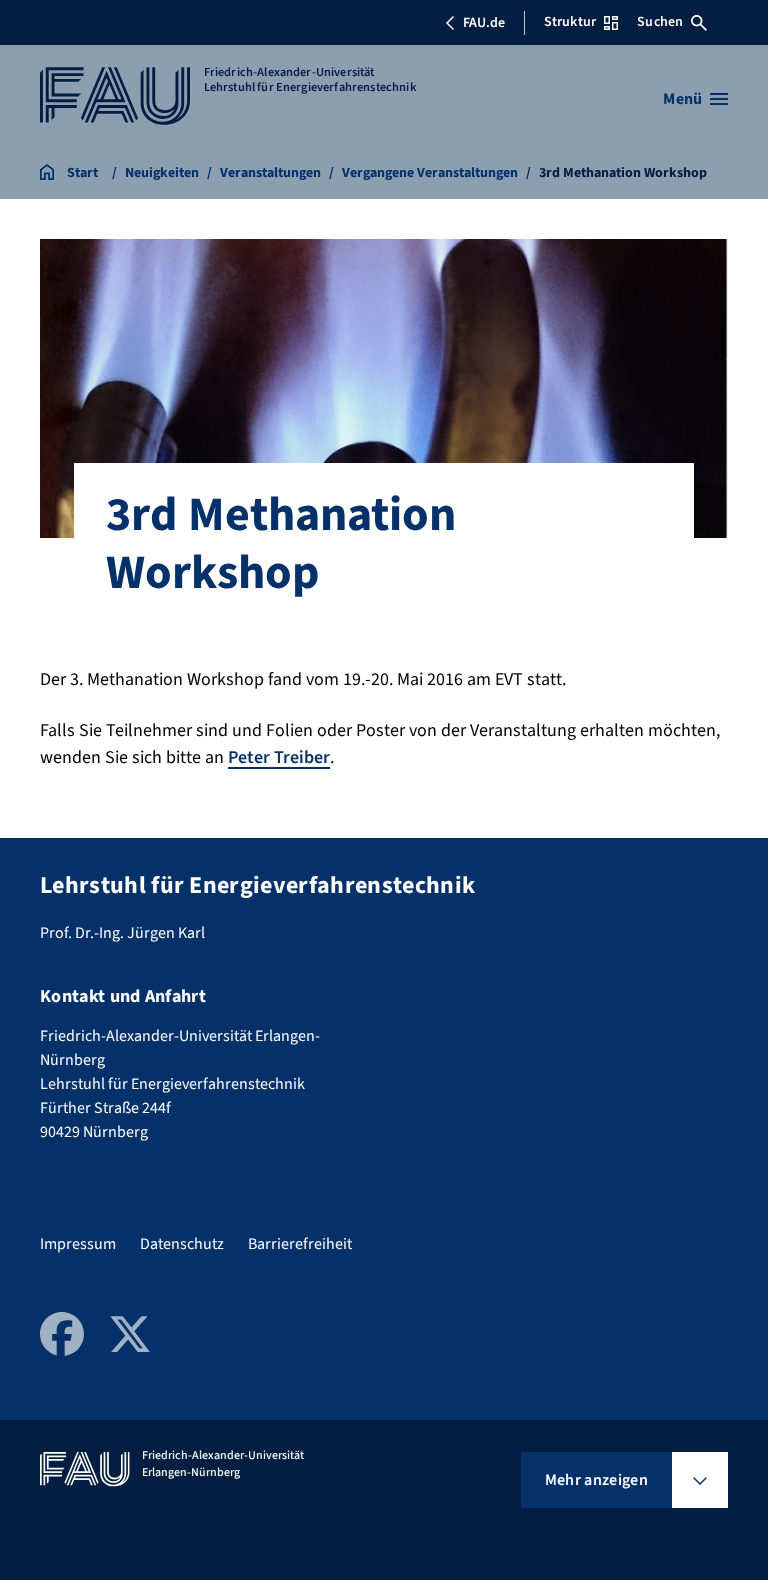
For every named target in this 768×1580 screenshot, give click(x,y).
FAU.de (484, 23)
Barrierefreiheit (300, 1244)
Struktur (570, 22)
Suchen (660, 22)
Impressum (78, 1244)
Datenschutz (182, 1244)
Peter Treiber (279, 757)
